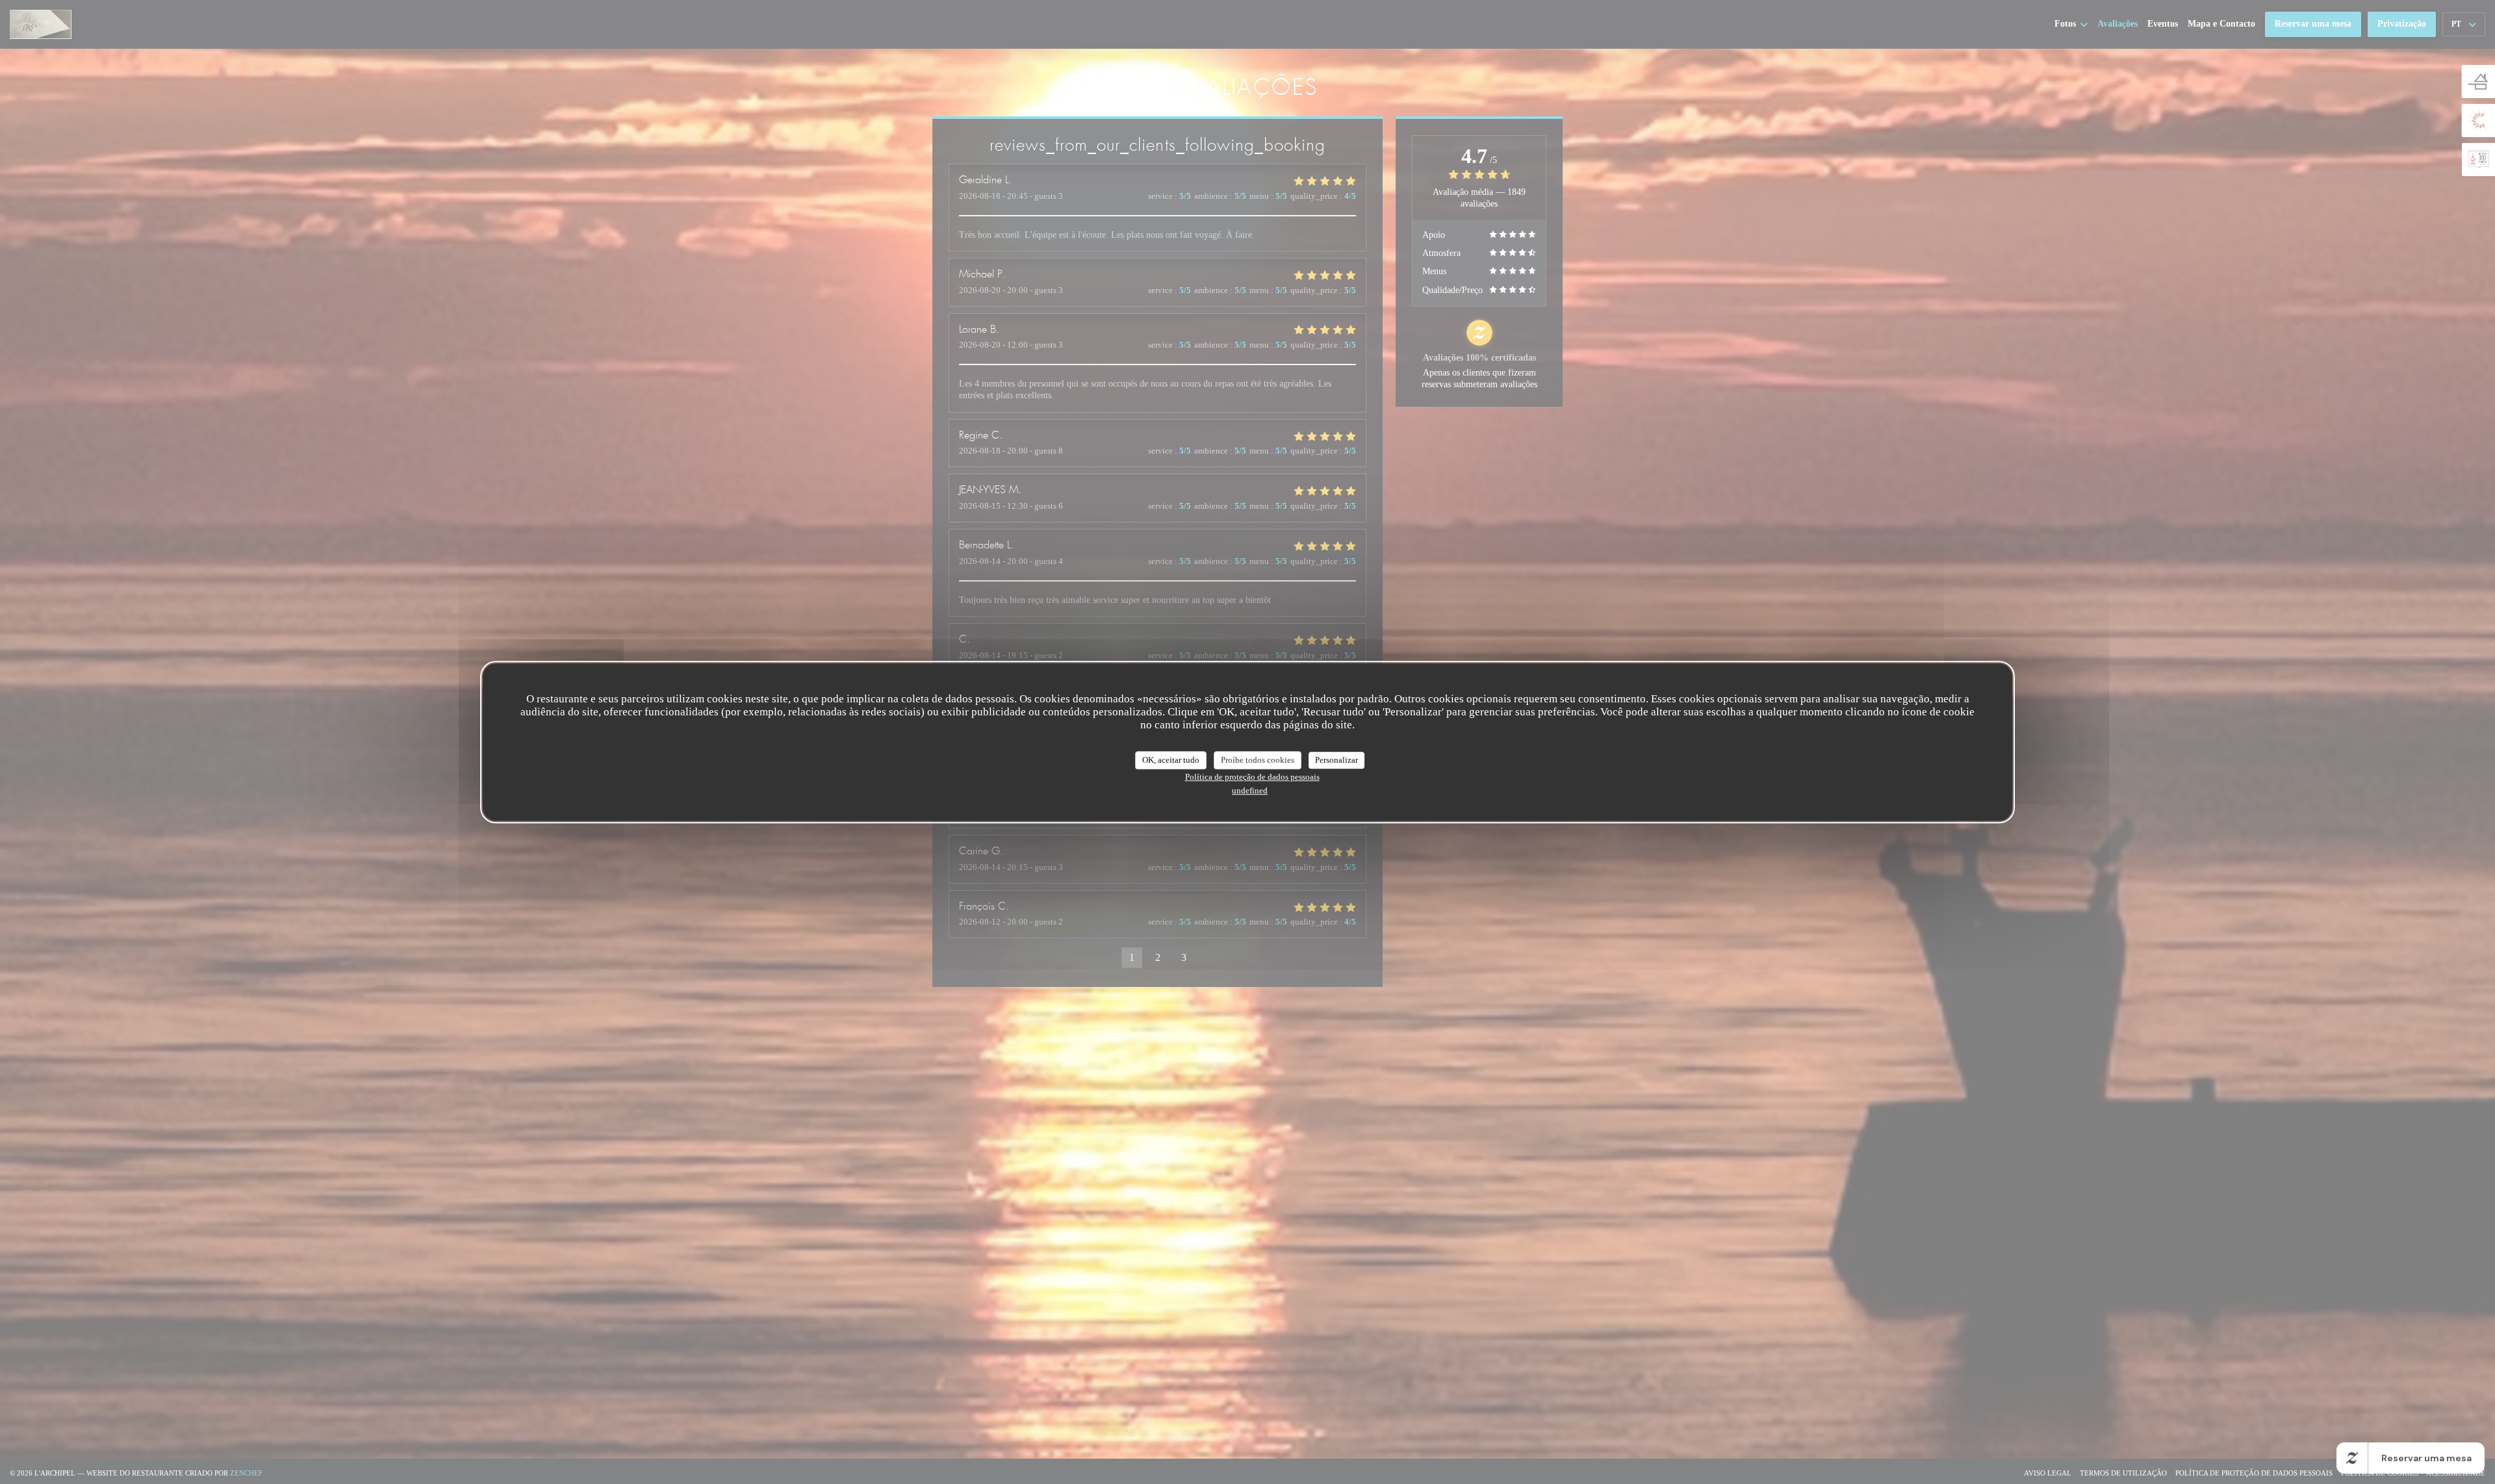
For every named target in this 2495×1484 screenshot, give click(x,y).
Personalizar (1337, 760)
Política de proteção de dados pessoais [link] (1252, 777)
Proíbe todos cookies (1258, 760)
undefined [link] (1250, 790)
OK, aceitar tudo (1171, 760)
